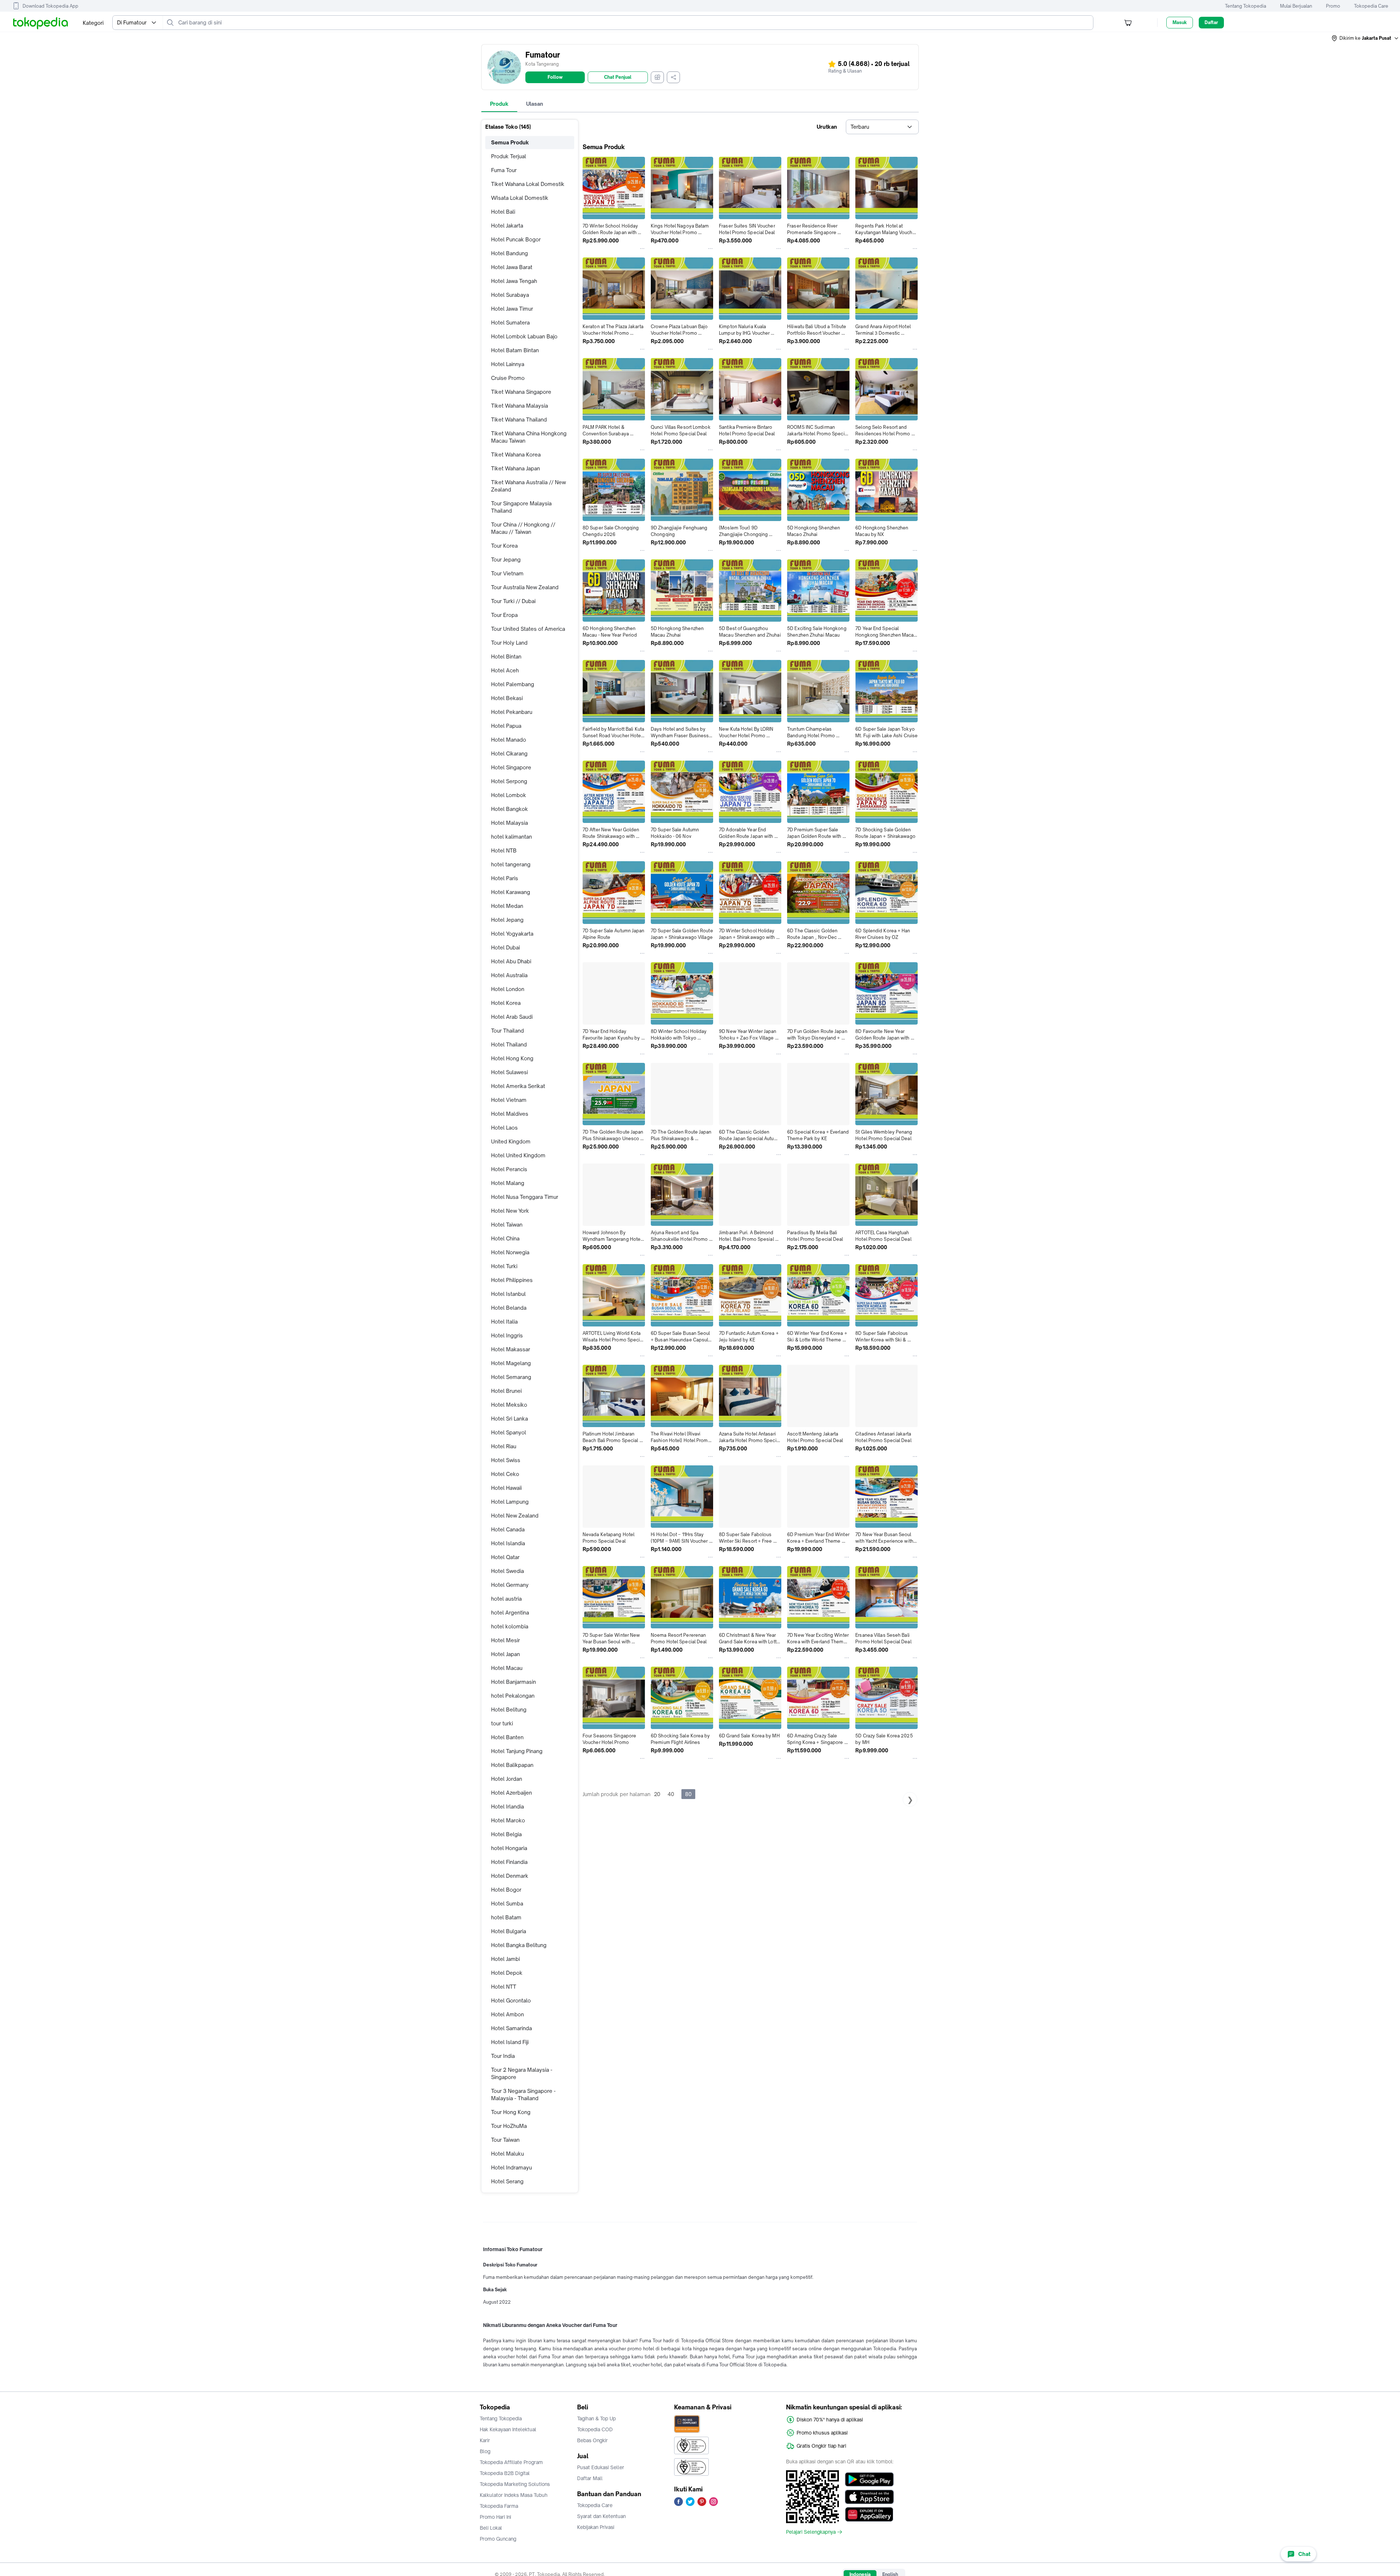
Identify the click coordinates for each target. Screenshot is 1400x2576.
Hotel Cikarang (509, 753)
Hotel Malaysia (510, 823)
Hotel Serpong (509, 781)
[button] (1365, 38)
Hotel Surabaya (510, 295)
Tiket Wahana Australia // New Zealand (528, 486)
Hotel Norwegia (510, 1252)
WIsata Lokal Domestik (520, 198)
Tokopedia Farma (499, 2506)
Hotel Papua (506, 726)
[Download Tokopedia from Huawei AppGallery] (869, 2514)
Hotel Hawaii (506, 1488)
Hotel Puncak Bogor (516, 239)
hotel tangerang (511, 864)
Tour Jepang (506, 560)
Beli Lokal (491, 2528)
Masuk (1180, 22)
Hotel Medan (507, 906)
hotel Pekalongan (513, 1696)
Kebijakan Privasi (596, 2527)
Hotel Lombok (509, 795)
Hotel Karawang (511, 892)
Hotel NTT (504, 1987)
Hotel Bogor (506, 1890)
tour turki (502, 1723)
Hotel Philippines (512, 1280)
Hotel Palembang (513, 684)
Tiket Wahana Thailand (519, 419)
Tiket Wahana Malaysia (520, 406)
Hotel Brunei (506, 1391)
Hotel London (508, 989)
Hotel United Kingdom (518, 1155)
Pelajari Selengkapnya (811, 2532)
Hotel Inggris (507, 1335)
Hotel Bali (503, 212)
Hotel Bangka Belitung (519, 1945)
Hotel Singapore (511, 767)
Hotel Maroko (508, 1820)
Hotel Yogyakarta (512, 934)
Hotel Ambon (507, 2014)
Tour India (503, 2056)
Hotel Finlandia (509, 1862)
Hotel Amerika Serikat (518, 1086)
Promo (1333, 6)
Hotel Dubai (505, 947)
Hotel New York (510, 1211)
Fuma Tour (504, 170)
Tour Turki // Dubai (513, 601)
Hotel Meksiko (509, 1405)
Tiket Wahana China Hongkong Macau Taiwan (529, 437)
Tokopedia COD (595, 2429)
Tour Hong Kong (511, 2112)
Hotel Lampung (510, 1502)
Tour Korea (504, 546)
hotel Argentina (510, 1613)
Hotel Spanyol (509, 1432)
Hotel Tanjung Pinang (517, 1751)
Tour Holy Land (509, 643)
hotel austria (506, 1599)
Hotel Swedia (507, 1571)
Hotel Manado (509, 740)
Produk (499, 104)
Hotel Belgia (506, 1834)
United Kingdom (511, 1141)
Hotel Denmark (510, 1876)
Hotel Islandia (508, 1543)
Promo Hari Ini (495, 2517)
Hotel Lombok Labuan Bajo (524, 336)
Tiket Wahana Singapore (521, 392)
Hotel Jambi (505, 1959)
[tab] (499, 104)
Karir (485, 2440)
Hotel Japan (505, 1654)
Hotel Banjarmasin (514, 1682)
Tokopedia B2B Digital (505, 2473)
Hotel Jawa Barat (512, 267)
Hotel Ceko (505, 1474)
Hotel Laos (504, 1128)
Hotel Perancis (509, 1169)
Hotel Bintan (506, 656)
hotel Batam (506, 1917)
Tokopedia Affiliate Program (511, 2462)
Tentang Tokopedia (1246, 6)
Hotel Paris (505, 878)
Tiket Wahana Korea (516, 454)
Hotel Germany (510, 1585)
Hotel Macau (507, 1668)
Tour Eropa (504, 615)
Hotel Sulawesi (510, 1072)
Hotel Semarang (511, 1377)
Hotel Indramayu (512, 2167)
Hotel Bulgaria (509, 1931)
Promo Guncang (498, 2539)
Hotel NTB (504, 850)
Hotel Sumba (507, 1903)
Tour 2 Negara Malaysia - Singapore (522, 2073)
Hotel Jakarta (507, 226)
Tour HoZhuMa (509, 2126)
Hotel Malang (508, 1183)
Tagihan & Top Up (596, 2418)
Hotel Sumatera (510, 323)
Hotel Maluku (507, 2154)
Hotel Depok (507, 1973)
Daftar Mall (590, 2478)
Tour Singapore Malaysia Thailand (521, 507)
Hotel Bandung (510, 253)
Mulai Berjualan (1296, 6)
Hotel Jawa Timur (512, 309)
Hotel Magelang (511, 1363)
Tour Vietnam (507, 573)
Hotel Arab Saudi (512, 1017)
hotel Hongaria (509, 1848)
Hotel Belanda (509, 1308)
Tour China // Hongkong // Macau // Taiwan (523, 528)
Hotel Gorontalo (511, 2000)
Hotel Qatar (505, 1557)
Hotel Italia (504, 1322)
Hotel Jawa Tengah (514, 281)
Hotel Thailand (509, 1044)
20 (657, 1794)
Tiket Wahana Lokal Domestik (528, 184)
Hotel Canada (508, 1529)
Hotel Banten (507, 1737)
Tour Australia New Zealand (525, 587)
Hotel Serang (507, 2181)
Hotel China (505, 1238)
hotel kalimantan (512, 837)
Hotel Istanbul (508, 1294)
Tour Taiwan (505, 2140)
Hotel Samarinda (512, 2028)
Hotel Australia (509, 975)
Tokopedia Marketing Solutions (515, 2484)
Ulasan (535, 104)
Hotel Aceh (505, 670)
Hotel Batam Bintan (515, 350)
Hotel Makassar (511, 1349)
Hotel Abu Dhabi (511, 961)
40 (671, 1794)
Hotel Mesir (505, 1640)
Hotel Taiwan (507, 1225)
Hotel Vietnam (509, 1100)
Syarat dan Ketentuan (601, 2516)
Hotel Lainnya (508, 364)
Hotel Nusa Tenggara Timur (525, 1197)
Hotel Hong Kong (512, 1058)
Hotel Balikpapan (512, 1765)
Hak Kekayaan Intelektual (508, 2429)
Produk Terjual (509, 156)
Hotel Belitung (509, 1709)
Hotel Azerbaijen (512, 1793)
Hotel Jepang (507, 920)
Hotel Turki (504, 1266)
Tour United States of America (528, 629)
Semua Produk (510, 142)
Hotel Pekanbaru (512, 712)
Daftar (1211, 22)
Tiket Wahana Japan (516, 468)
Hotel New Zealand (515, 1516)
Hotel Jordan (507, 1779)
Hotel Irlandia (507, 1806)
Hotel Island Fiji (510, 2042)
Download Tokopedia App (50, 6)
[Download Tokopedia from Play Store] (869, 2479)
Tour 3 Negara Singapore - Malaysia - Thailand (523, 2095)
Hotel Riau (504, 1446)
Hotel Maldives (510, 1114)
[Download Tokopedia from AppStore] (869, 2497)
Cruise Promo (508, 378)
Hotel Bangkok (510, 809)
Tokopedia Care (1371, 6)
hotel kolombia (510, 1626)
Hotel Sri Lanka (510, 1419)
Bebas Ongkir (592, 2440)
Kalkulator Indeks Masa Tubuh (514, 2495)
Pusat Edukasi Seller (601, 2467)
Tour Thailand (507, 1031)
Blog (485, 2451)
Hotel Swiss (506, 1460)
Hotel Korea (506, 1003)
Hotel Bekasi (507, 698)
